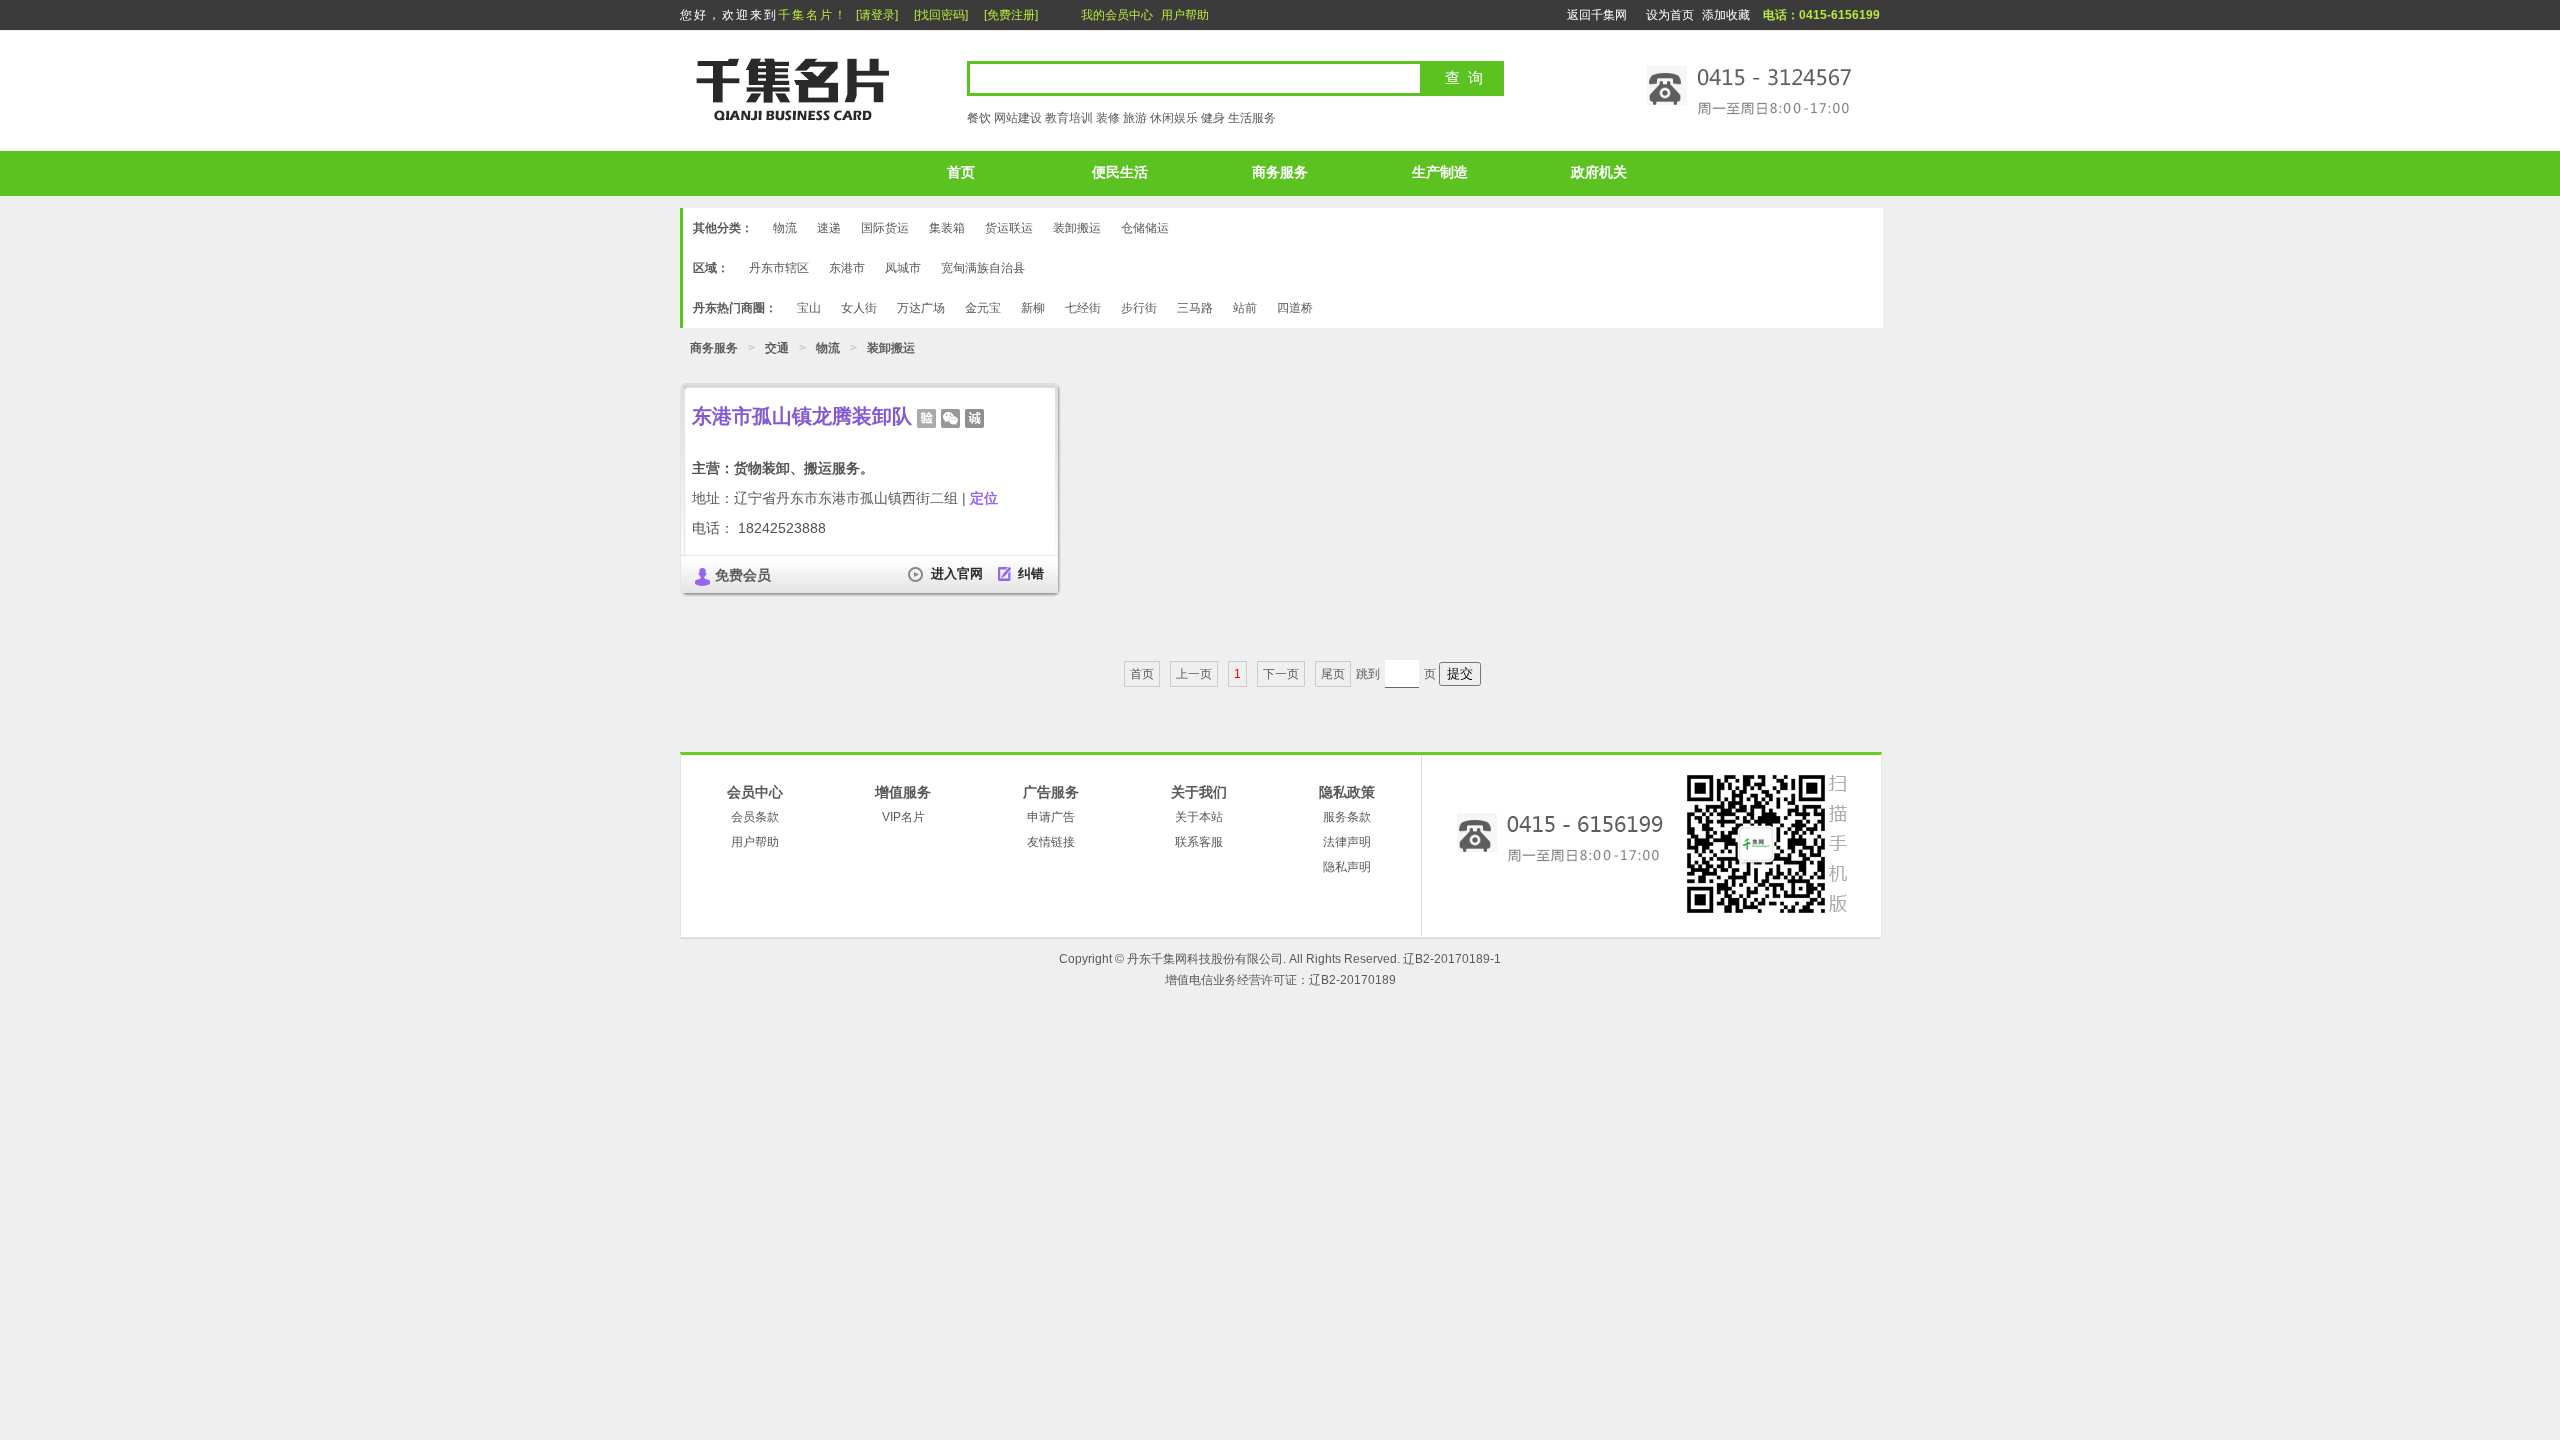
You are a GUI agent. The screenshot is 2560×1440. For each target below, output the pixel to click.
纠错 (1031, 573)
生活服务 (1252, 118)
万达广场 (921, 308)
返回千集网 (1597, 15)
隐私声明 (1347, 867)
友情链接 (1051, 842)
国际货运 (885, 228)
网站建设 (1018, 118)
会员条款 (755, 817)
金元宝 (983, 308)
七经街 (1083, 308)
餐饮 (979, 118)
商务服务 (1280, 172)
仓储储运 (1145, 228)
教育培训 (1069, 118)
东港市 (847, 268)
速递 (829, 228)
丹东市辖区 (779, 268)
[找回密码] (941, 15)
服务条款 (1347, 817)
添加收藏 (1726, 15)
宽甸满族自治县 (983, 268)
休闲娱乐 (1174, 118)
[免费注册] (1011, 15)
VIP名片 (903, 817)
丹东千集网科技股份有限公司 (1205, 959)
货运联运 (1009, 228)
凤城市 (903, 268)
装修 (1108, 118)
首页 (961, 172)
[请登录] (877, 15)
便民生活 (1120, 172)
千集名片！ (813, 15)
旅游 (1135, 118)
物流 (785, 228)
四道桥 (1295, 308)
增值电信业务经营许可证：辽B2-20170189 (1280, 980)
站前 (1245, 308)
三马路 (1195, 308)
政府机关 (1599, 172)
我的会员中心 (1117, 15)
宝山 (809, 308)
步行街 (1139, 308)
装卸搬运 (1077, 228)
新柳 (1033, 308)
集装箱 (947, 228)
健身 (1213, 118)
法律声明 (1347, 842)
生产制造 (1440, 172)
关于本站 (1199, 817)
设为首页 (1670, 15)
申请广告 (1051, 817)
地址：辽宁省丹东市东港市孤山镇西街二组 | (845, 498)
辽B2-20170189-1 (1452, 959)
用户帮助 (1185, 15)
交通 (777, 348)
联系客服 (1199, 842)
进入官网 (957, 573)
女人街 (859, 308)
